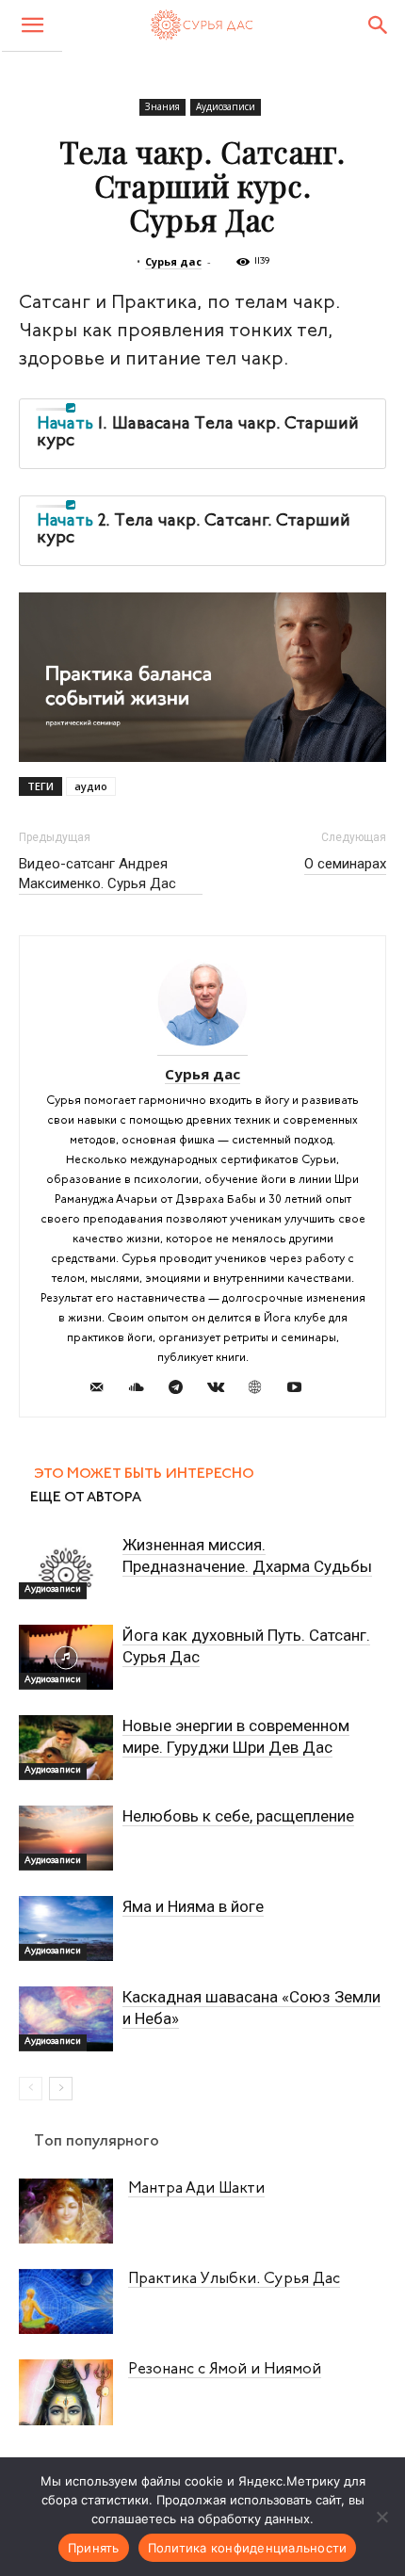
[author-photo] (202, 1048)
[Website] (262, 1390)
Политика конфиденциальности (248, 2548)
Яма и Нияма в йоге (193, 1906)
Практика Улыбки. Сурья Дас (234, 2279)
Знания (162, 106)
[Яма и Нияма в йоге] (66, 1928)
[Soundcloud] (144, 1390)
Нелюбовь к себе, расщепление (238, 1816)
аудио (91, 786)
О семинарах (345, 864)
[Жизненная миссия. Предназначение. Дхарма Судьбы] (66, 1567)
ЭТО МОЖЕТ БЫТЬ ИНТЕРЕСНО (144, 1474)
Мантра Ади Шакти (196, 2189)
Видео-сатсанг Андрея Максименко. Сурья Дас (97, 874)
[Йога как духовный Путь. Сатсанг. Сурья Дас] (66, 1657)
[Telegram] (183, 1390)
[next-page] (61, 2089)
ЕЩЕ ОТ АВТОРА (86, 1498)
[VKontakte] (223, 1390)
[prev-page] (31, 2089)
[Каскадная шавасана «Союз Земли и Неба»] (66, 2019)
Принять (94, 2548)
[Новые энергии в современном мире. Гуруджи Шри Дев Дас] (66, 1748)
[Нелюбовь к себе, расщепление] (66, 1838)
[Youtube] (302, 1390)
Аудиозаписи (226, 106)
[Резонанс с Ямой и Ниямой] (66, 2392)
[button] (32, 26)
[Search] (379, 25)
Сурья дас (173, 261)
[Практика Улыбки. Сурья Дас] (66, 2301)
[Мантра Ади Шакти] (66, 2211)
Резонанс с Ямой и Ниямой (225, 2370)
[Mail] (104, 1390)
